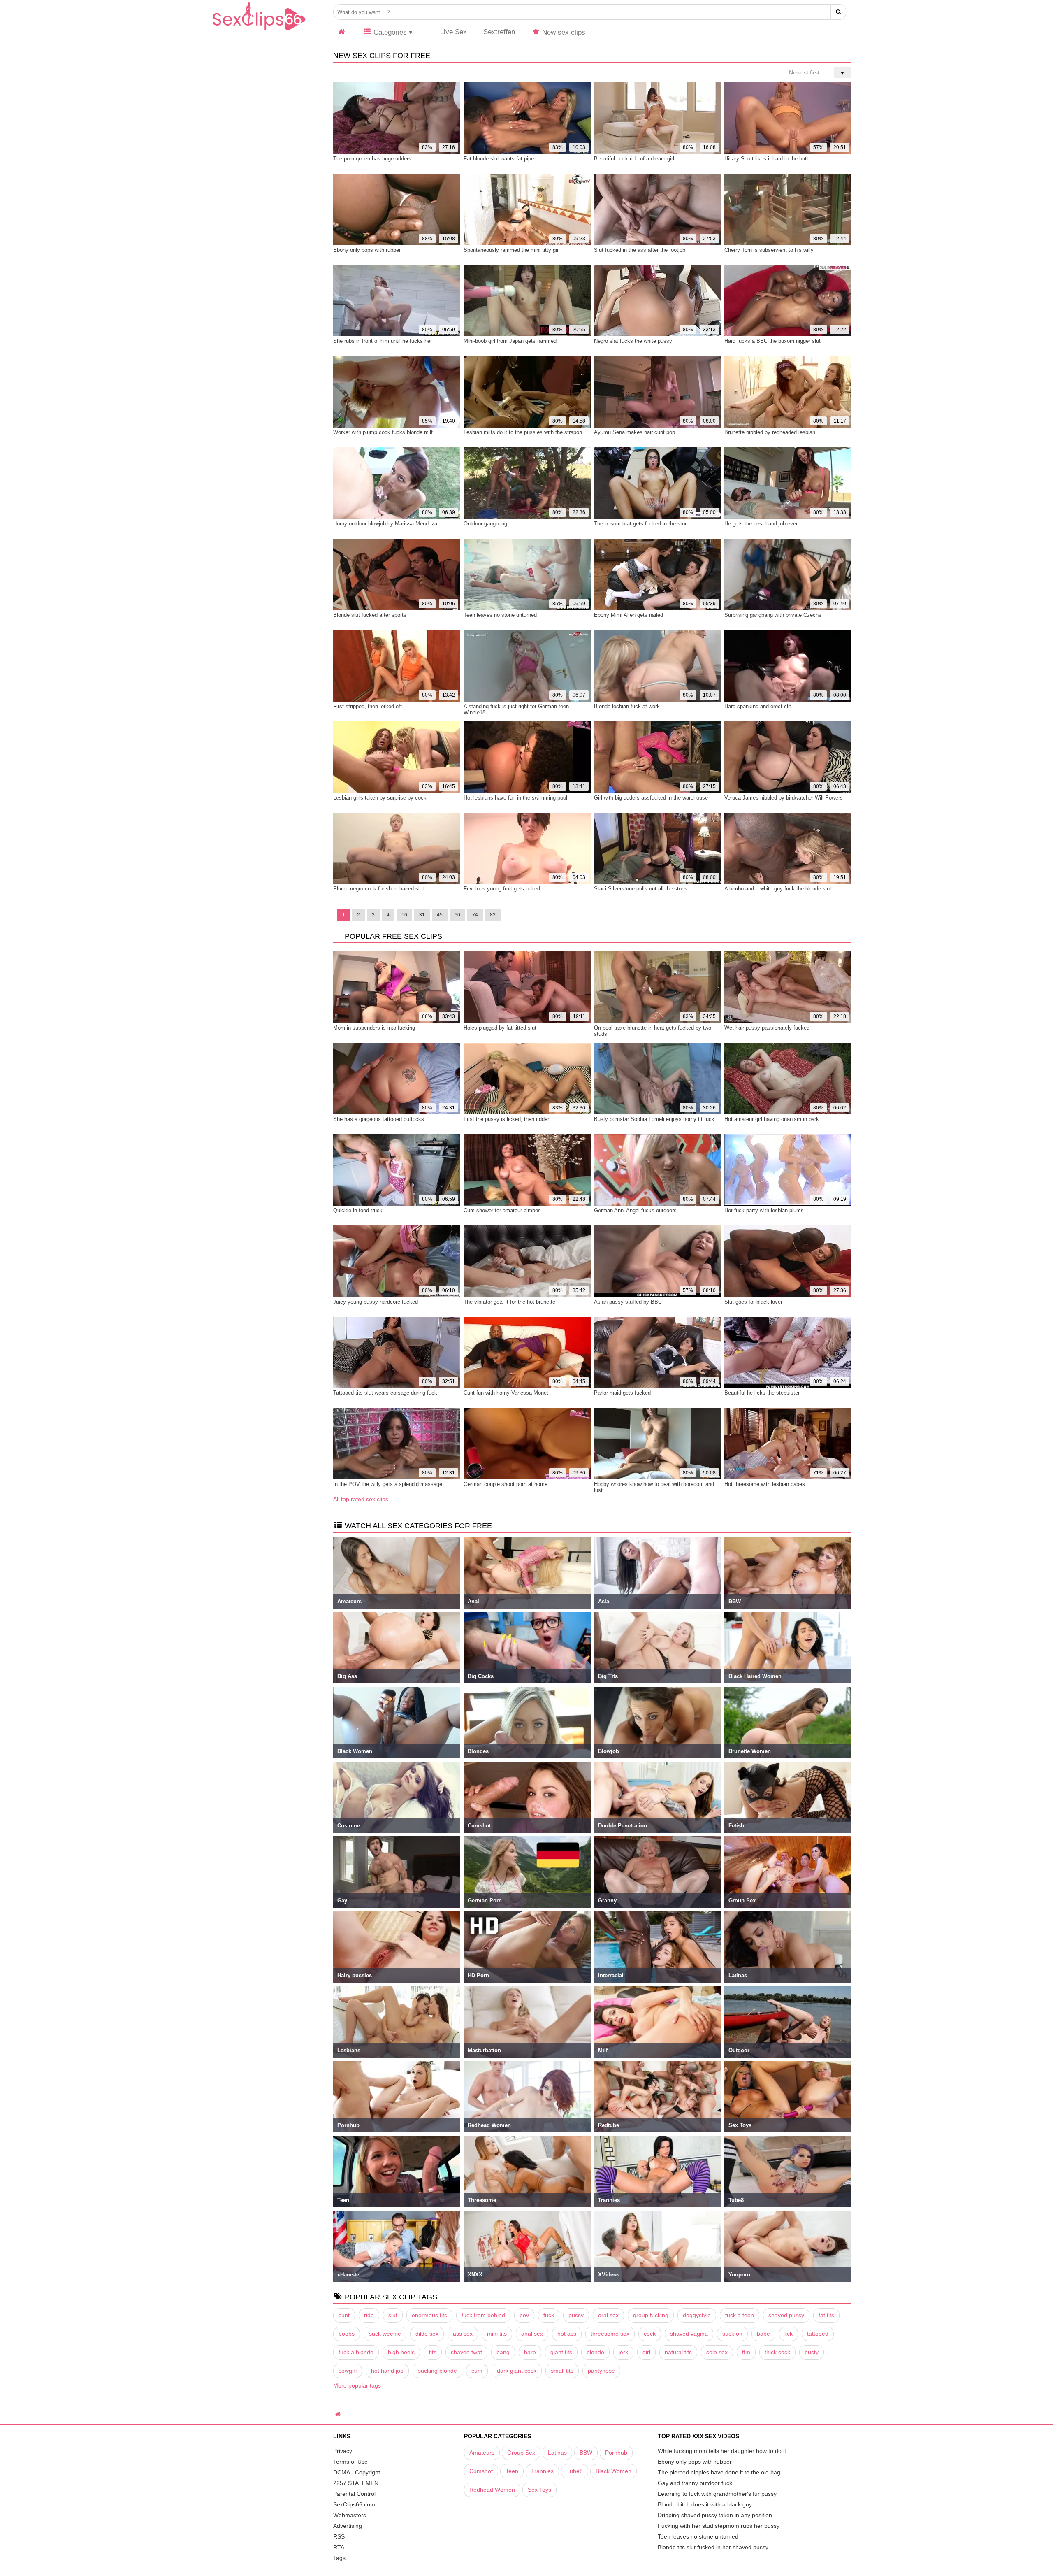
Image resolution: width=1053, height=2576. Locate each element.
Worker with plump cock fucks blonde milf (383, 432)
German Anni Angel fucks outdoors (635, 1210)
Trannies (542, 2471)
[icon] (342, 32)
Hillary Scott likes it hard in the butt (766, 159)
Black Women (613, 2471)
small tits (562, 2371)
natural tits (678, 2352)
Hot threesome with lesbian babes (765, 1484)
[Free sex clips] (259, 31)
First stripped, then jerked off (368, 706)
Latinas (557, 2453)
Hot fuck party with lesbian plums (764, 1210)
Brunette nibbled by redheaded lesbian (770, 432)
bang (503, 2352)
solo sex (717, 2352)
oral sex (608, 2315)
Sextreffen (499, 32)
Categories (389, 32)
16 (404, 915)
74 (475, 915)
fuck (549, 2315)
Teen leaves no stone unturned (500, 615)
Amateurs (482, 2453)
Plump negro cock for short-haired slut (379, 889)
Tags (339, 2558)
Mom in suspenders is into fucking (374, 1028)
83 (493, 915)
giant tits (561, 2352)
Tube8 (575, 2471)
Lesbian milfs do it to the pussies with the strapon (523, 432)
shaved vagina (689, 2334)
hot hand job (387, 2371)
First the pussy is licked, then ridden (507, 1119)
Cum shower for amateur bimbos (502, 1210)
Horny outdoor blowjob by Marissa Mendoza (385, 524)
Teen (512, 2471)
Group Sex (521, 2453)
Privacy (343, 2451)
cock (650, 2334)
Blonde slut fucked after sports (370, 615)
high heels (401, 2352)
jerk (623, 2352)
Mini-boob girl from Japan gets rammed (510, 341)
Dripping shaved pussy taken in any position (715, 2515)
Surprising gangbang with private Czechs (773, 615)
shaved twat (466, 2352)
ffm (746, 2352)
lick (789, 2334)
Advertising (348, 2526)
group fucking (651, 2315)
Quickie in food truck (358, 1210)
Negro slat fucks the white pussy (633, 341)
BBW (586, 2453)
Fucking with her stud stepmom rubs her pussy (719, 2526)
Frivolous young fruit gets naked (502, 889)
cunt (344, 2315)
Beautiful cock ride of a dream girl (634, 159)
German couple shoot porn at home (506, 1484)
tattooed (818, 2334)
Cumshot (481, 2471)
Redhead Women (492, 2490)
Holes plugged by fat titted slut (500, 1028)
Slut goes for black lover (753, 1302)
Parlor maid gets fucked (622, 1393)
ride (369, 2315)
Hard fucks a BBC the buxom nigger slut (772, 341)
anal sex (532, 2334)
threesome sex (610, 2334)
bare (530, 2352)
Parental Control (354, 2494)
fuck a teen (740, 2315)
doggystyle (697, 2315)
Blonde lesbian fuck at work (627, 706)
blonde (595, 2352)
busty (812, 2352)
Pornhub (616, 2453)
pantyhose (601, 2371)
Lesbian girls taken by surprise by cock (380, 798)
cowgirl (348, 2371)
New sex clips (563, 32)
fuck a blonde (356, 2352)
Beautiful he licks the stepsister (762, 1393)
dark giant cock (517, 2371)
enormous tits (429, 2315)
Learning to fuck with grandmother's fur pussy (717, 2494)
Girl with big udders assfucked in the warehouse (651, 798)
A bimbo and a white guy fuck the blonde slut (778, 889)
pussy (576, 2315)
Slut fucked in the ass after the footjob (640, 250)
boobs (347, 2334)
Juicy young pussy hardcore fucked (376, 1302)
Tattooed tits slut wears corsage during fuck (385, 1393)
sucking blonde (437, 2371)
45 (440, 915)
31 (422, 915)
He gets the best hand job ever (761, 524)
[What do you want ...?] (838, 12)
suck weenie (385, 2334)
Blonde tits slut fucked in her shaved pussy (713, 2547)
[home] (339, 2414)
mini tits (497, 2334)
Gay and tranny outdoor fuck (695, 2483)
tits (433, 2352)
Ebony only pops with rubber (367, 250)
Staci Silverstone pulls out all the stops (641, 889)
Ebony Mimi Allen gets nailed (629, 615)
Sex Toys (539, 2490)
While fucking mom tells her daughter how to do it (722, 2451)
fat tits (826, 2315)
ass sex (463, 2334)
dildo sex (427, 2334)
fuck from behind (483, 2315)
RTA (339, 2547)
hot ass (567, 2334)
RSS (339, 2536)
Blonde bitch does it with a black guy (705, 2504)
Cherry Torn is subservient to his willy (769, 250)
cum (477, 2371)
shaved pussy (786, 2315)
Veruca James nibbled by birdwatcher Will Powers (784, 798)
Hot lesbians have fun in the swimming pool (515, 798)
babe (763, 2334)
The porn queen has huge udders (372, 159)
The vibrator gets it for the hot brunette (509, 1302)
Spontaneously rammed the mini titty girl (512, 250)
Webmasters (350, 2515)
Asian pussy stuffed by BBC (628, 1302)
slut (393, 2315)
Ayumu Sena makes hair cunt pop (634, 432)
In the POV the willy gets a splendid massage (388, 1484)
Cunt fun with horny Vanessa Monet (506, 1393)
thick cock (777, 2352)
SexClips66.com (354, 2504)
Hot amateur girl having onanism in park (772, 1119)
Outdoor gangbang (485, 524)
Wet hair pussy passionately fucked (767, 1028)
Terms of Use (350, 2462)
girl (646, 2352)
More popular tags (357, 2385)
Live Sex (452, 32)
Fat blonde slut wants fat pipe (499, 159)
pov (524, 2315)
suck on (732, 2334)
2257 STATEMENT (358, 2483)
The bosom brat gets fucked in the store (642, 524)
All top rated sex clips (361, 1499)
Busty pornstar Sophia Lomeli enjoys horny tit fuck (654, 1119)
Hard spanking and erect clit (758, 706)
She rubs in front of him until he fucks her (383, 341)
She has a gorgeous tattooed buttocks (379, 1119)
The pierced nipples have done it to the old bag (719, 2472)
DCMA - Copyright (357, 2472)
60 (457, 915)
